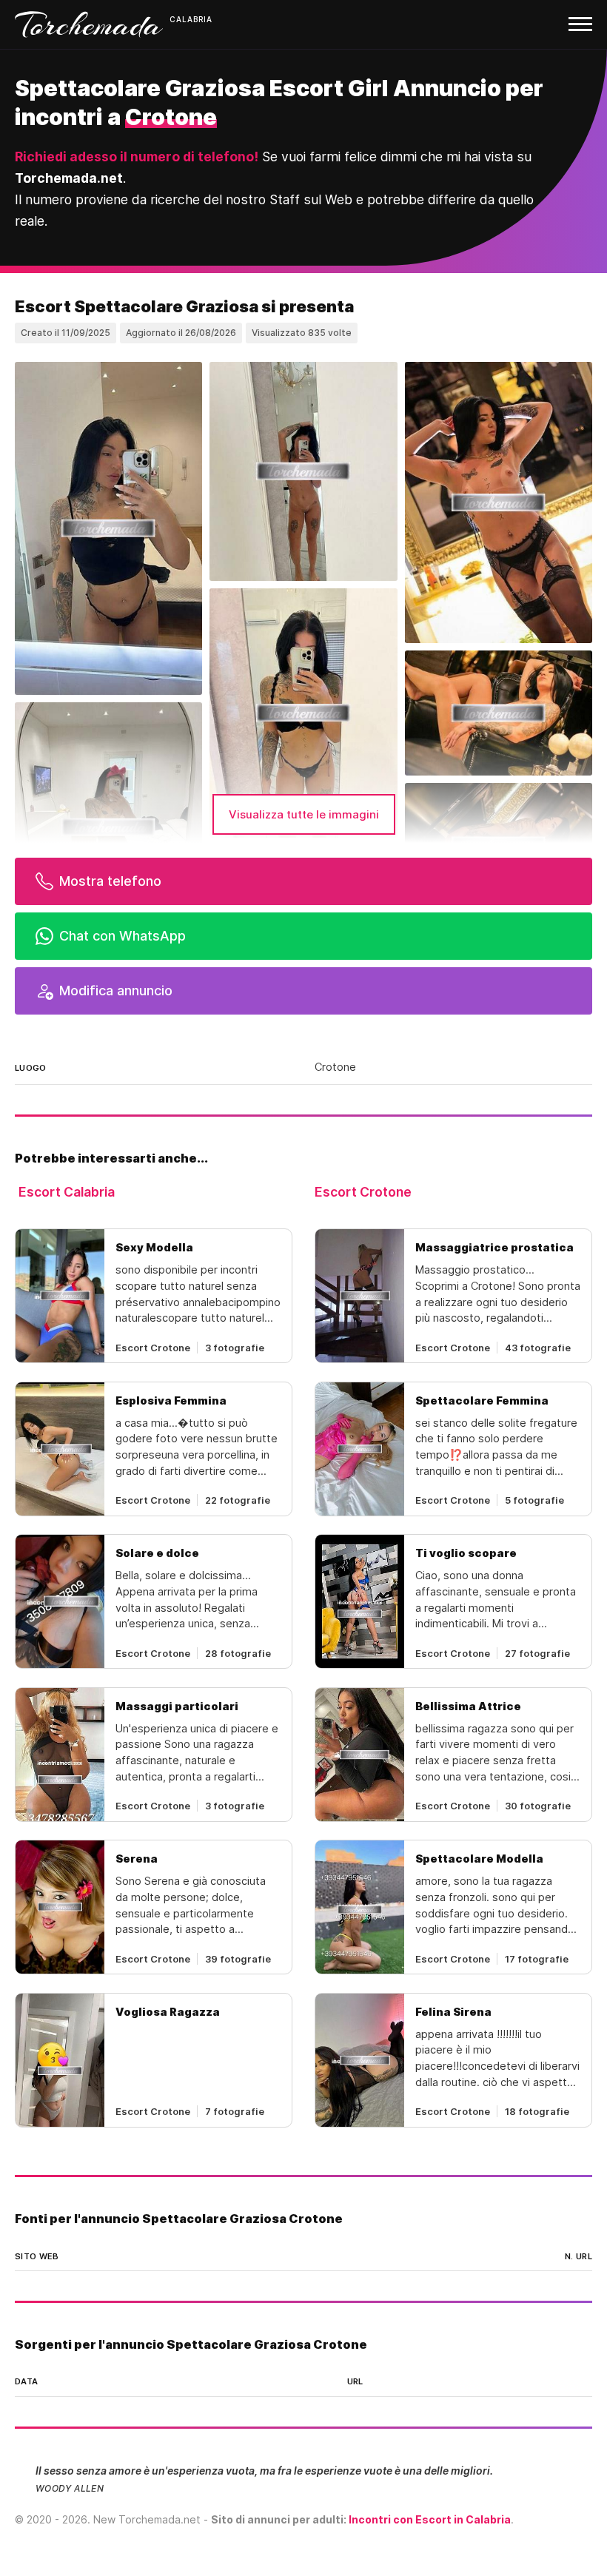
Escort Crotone (363, 1192)
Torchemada (89, 24)
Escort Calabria (67, 1192)
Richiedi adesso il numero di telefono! (137, 157)
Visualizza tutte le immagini (304, 814)
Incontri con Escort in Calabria (430, 2519)
